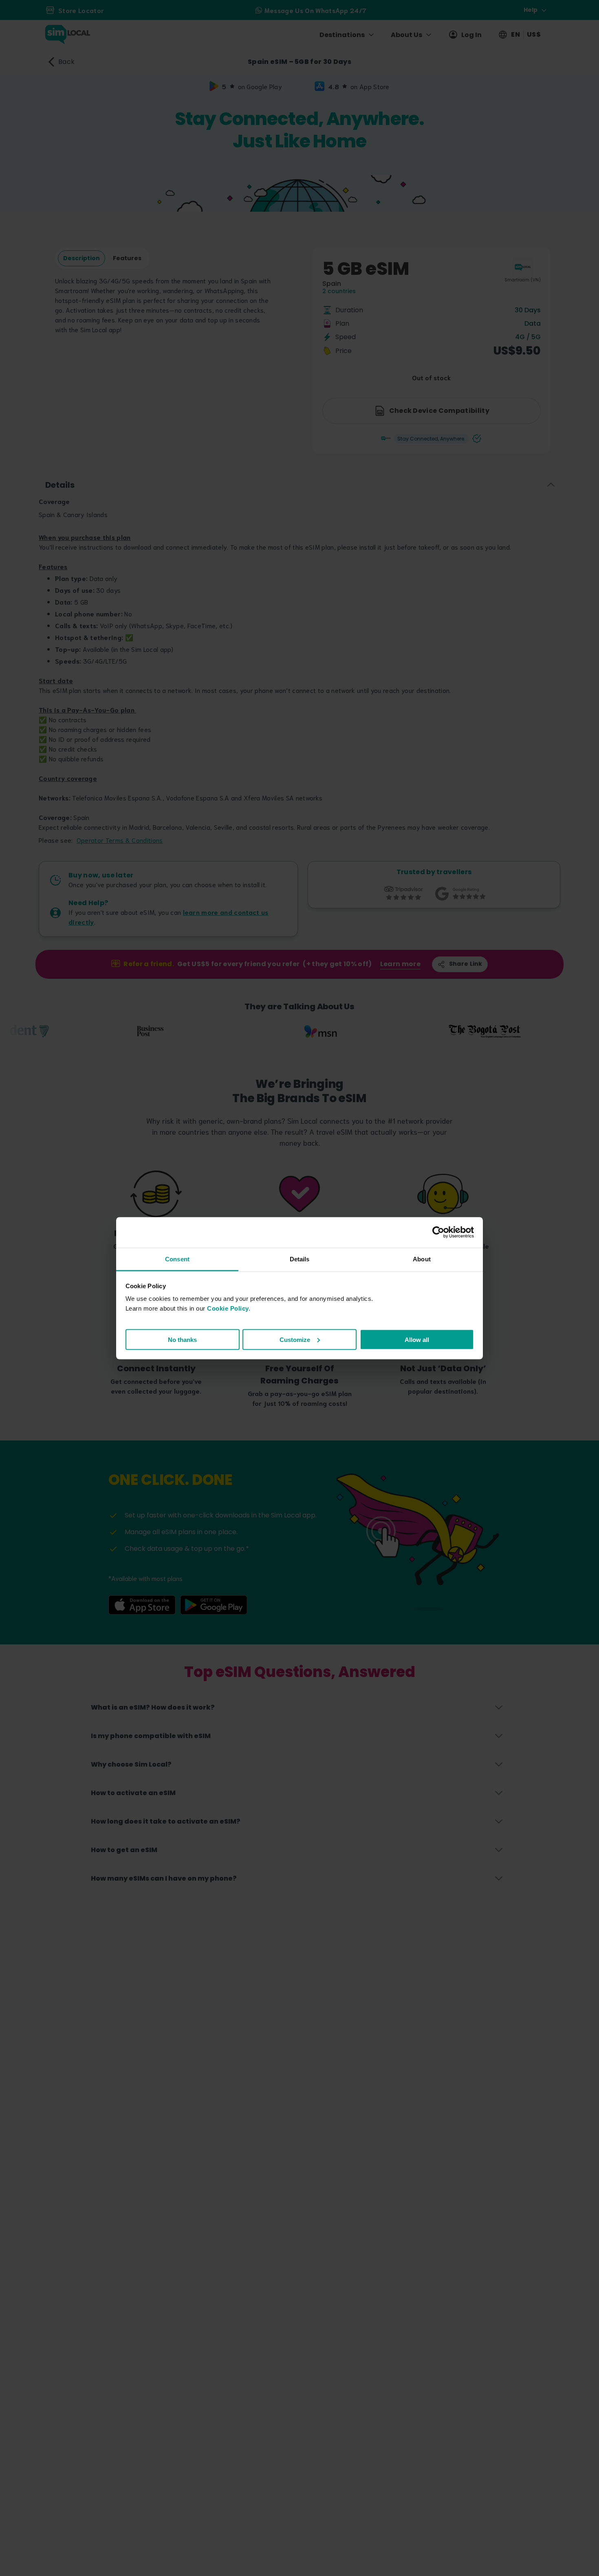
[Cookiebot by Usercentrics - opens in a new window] (438, 1232)
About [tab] (422, 1259)
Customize (295, 1339)
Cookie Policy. (229, 1308)
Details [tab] (300, 1259)
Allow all (417, 1339)
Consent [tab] (177, 1259)
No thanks (182, 1339)
